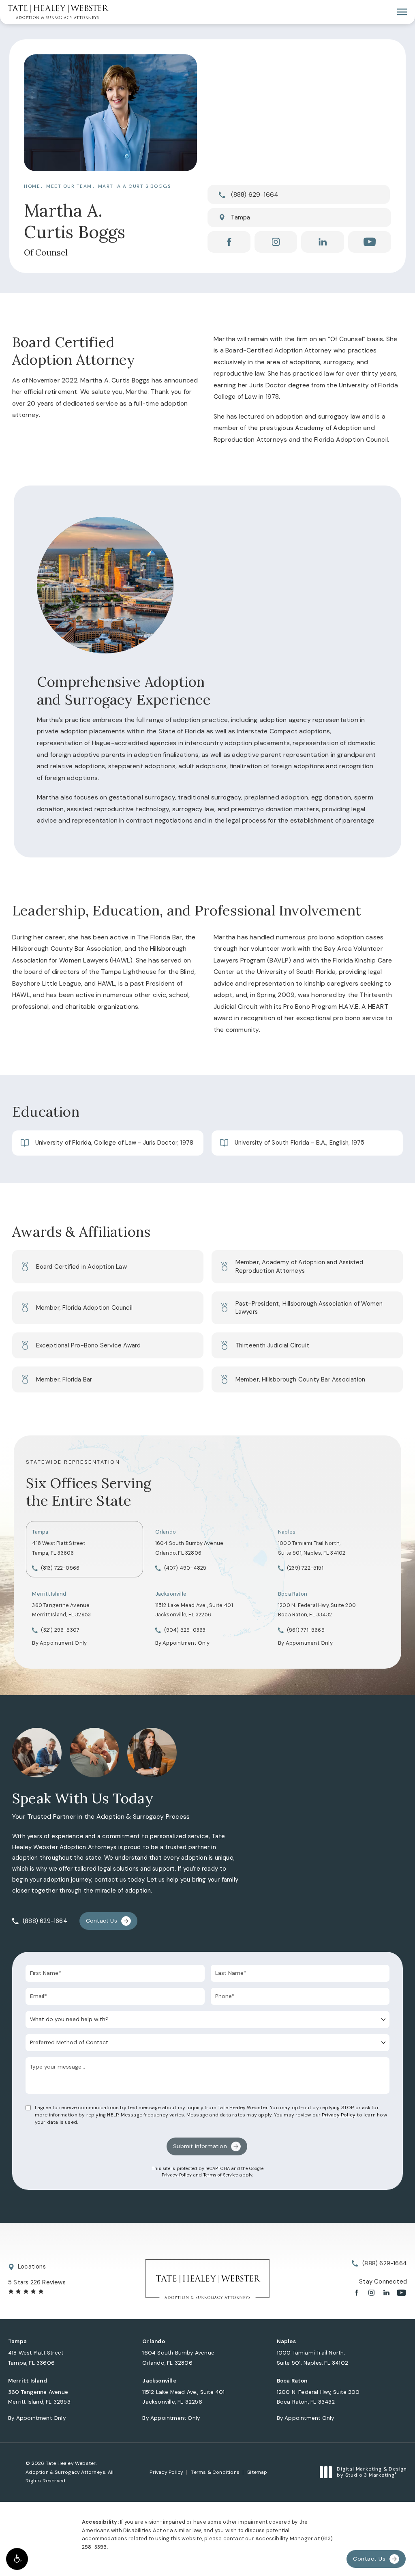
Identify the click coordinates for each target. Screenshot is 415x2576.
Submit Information (200, 2146)
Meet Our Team (69, 186)
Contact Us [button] (369, 2559)
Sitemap (257, 2472)
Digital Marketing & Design (372, 2472)
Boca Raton (293, 1594)
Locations (32, 2267)
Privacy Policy (339, 2115)
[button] (17, 2559)
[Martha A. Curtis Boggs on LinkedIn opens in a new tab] (323, 242)
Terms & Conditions (215, 2472)
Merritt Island (49, 1594)
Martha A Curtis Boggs (135, 186)
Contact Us (102, 1921)
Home (32, 186)
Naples (287, 1532)
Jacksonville (171, 1594)
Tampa (241, 217)
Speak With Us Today (83, 1798)
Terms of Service (220, 2175)
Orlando (166, 1532)
